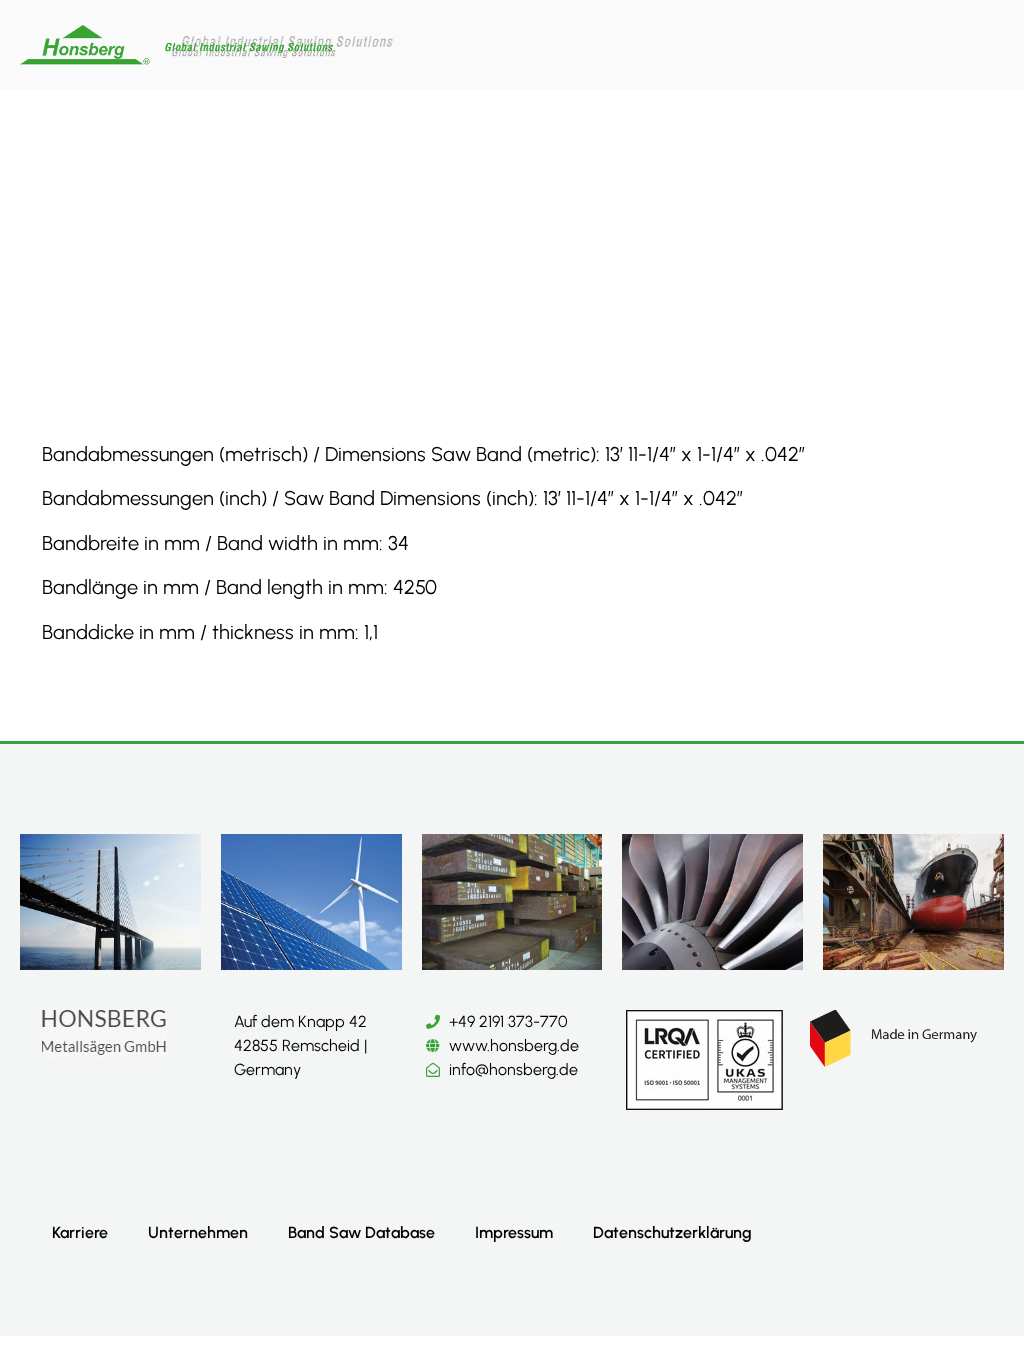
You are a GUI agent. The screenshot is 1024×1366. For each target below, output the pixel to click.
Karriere (80, 1232)
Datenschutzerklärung (672, 1232)
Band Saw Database (361, 1232)
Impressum (514, 1232)
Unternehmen (198, 1232)
